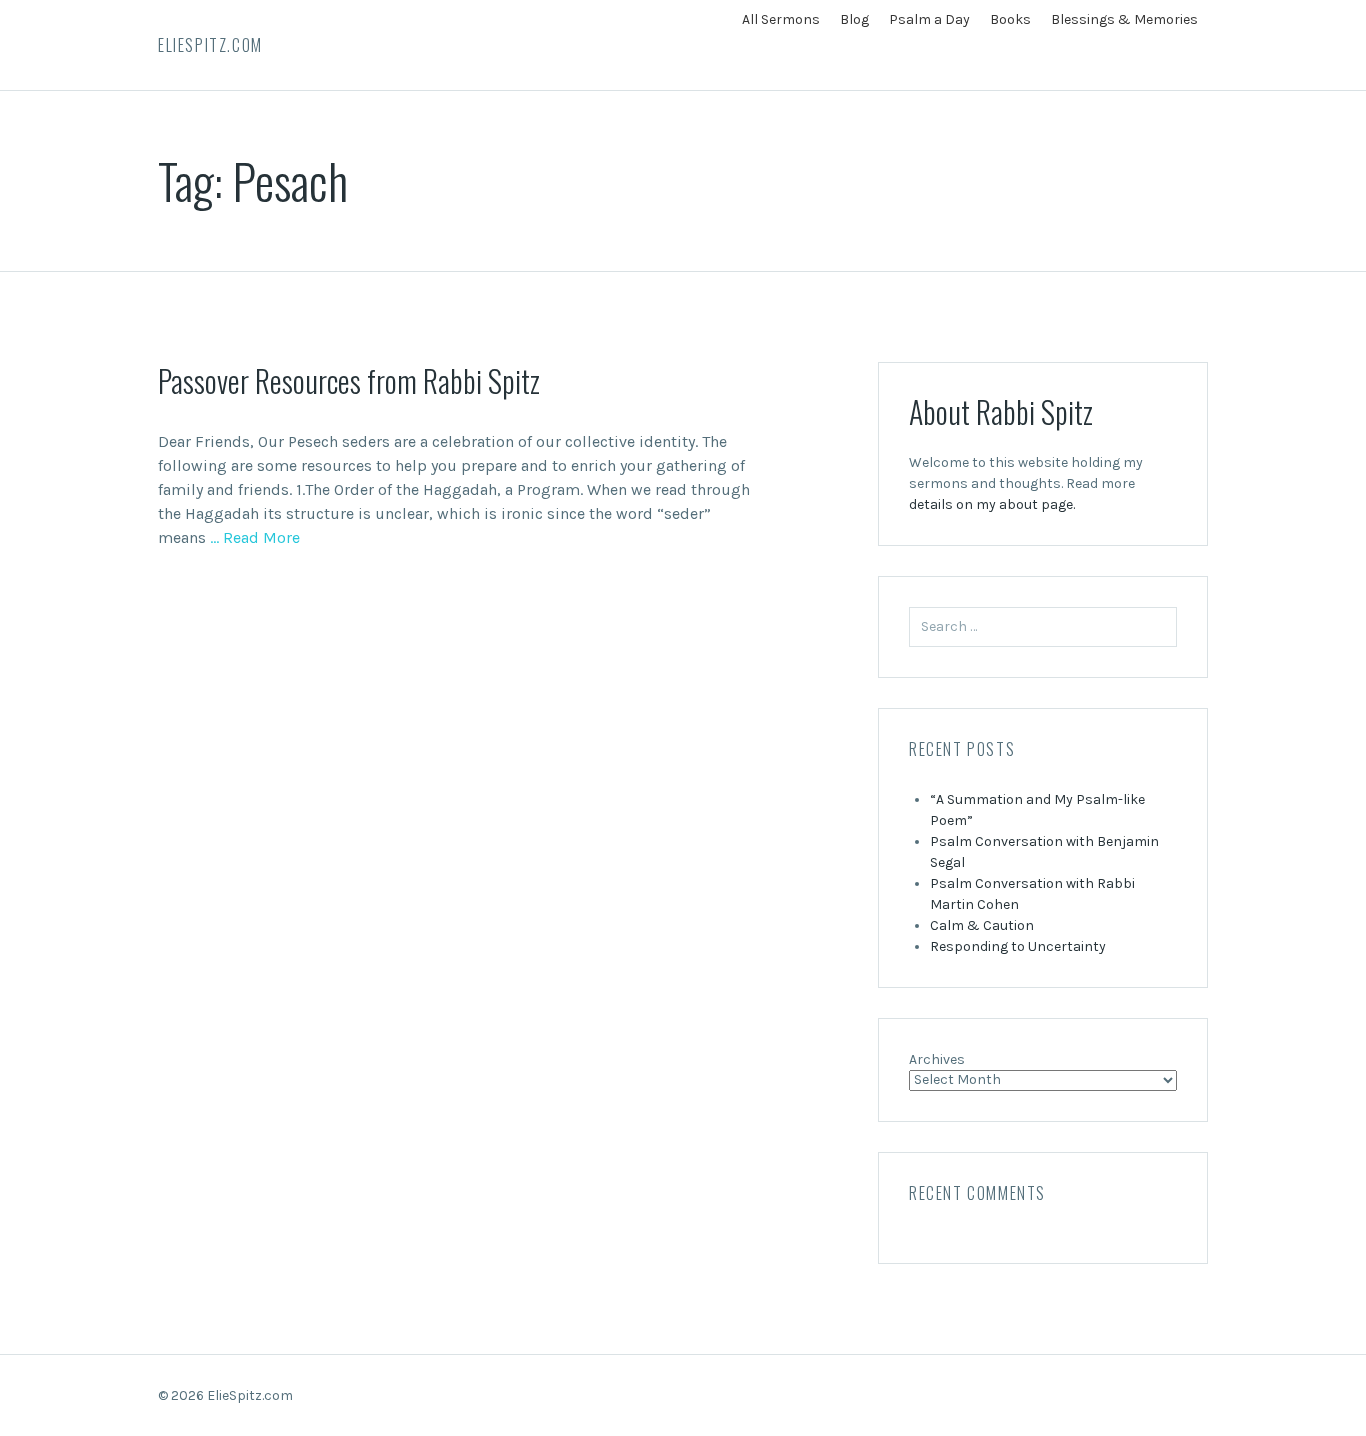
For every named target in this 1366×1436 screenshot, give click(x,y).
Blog (854, 19)
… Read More (253, 537)
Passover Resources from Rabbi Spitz (349, 380)
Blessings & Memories (1124, 19)
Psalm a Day (929, 19)
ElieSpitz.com (210, 45)
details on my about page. (992, 504)
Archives (937, 1059)
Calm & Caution (982, 925)
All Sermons (781, 19)
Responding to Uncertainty (1018, 946)
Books (1010, 19)
